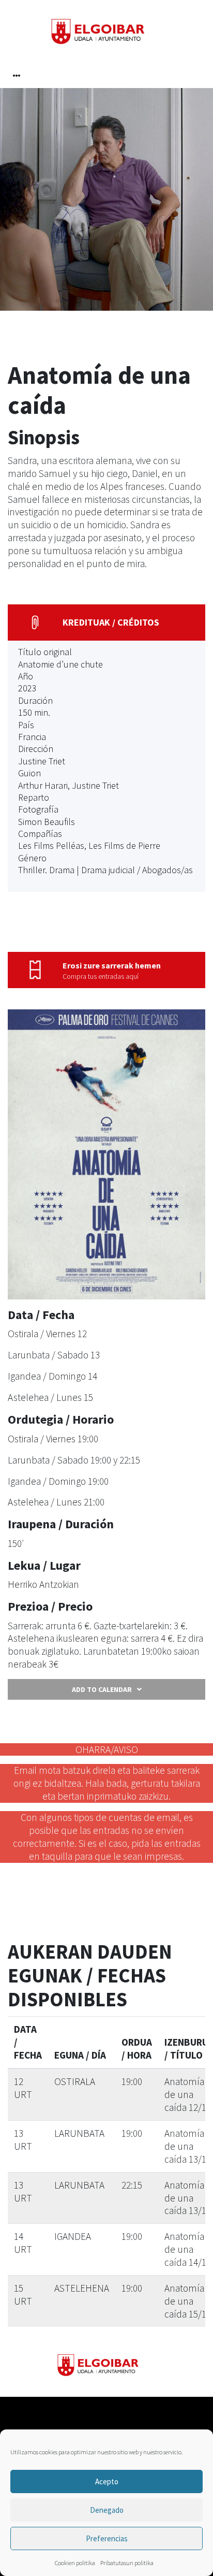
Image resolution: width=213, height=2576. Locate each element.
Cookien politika (75, 2563)
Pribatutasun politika (127, 2563)
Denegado (107, 2510)
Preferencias (107, 2538)
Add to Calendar (102, 1689)
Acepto (107, 2481)
